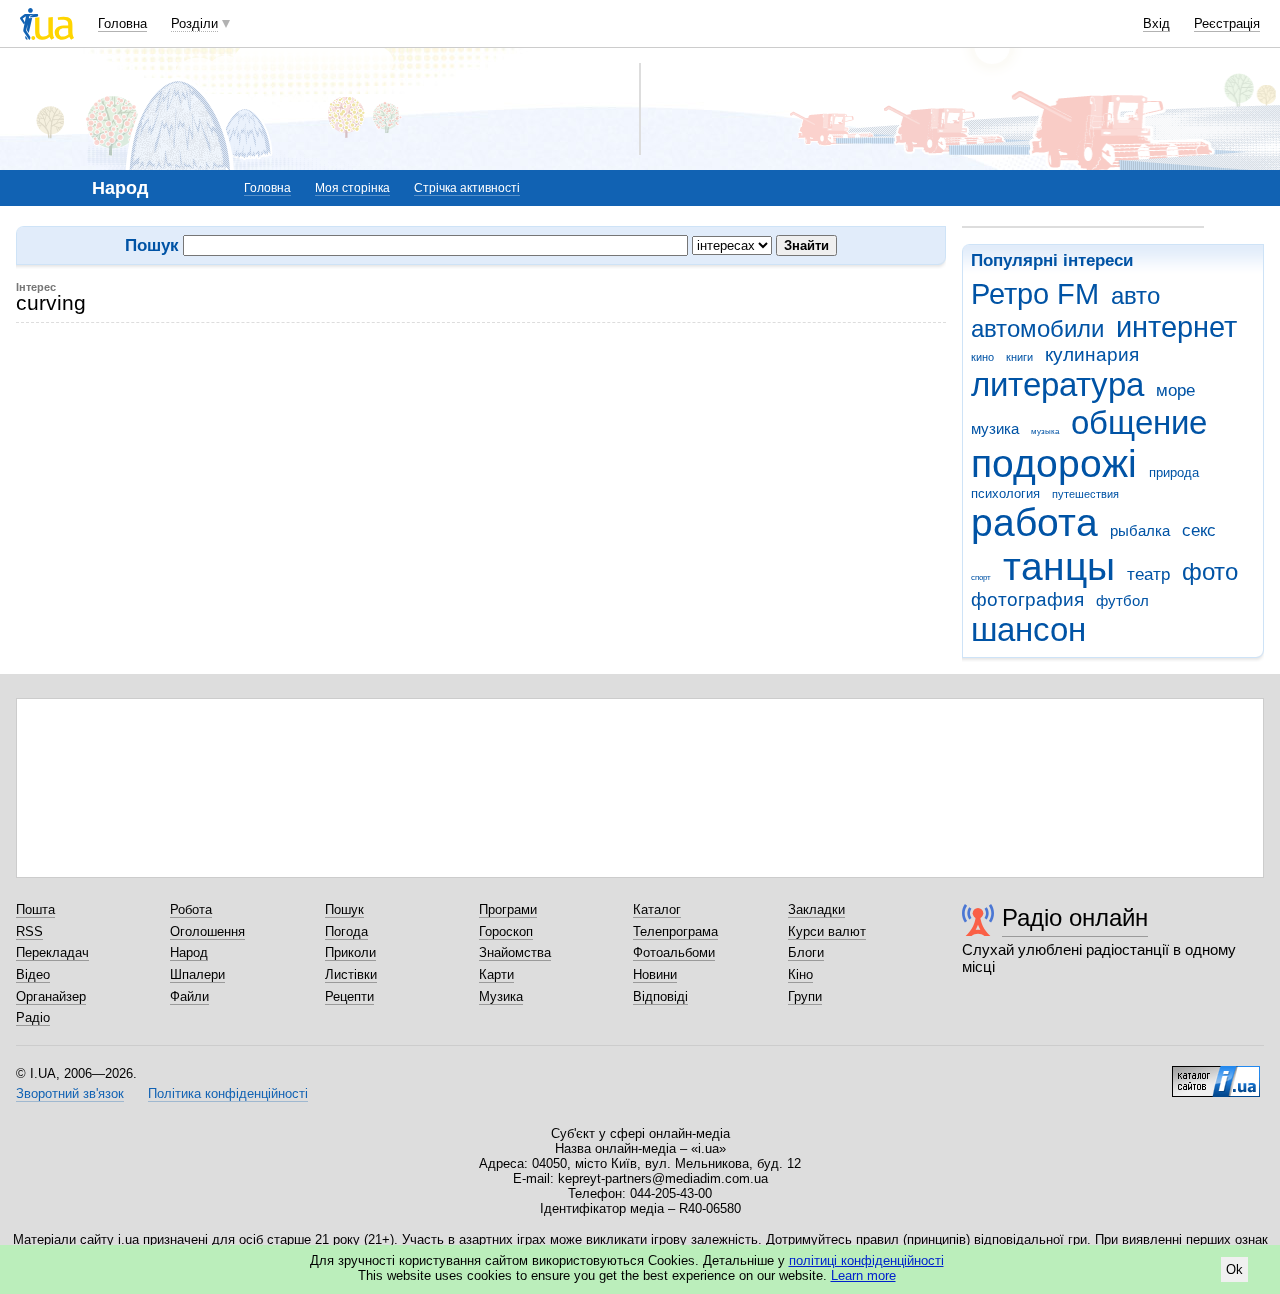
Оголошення (207, 931)
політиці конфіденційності (866, 1260)
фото (1210, 572)
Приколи (350, 952)
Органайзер (51, 996)
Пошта (35, 909)
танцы (1059, 566)
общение (1139, 422)
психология (1005, 493)
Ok (1234, 1269)
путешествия (1085, 494)
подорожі (1054, 463)
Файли (189, 996)
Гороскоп (506, 931)
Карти (496, 974)
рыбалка (1140, 530)
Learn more (863, 1275)
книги (1019, 357)
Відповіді (660, 996)
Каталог (657, 909)
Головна (122, 23)
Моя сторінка (352, 188)
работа (1034, 522)
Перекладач (52, 952)
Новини (655, 974)
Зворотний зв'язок (70, 1093)
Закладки (816, 909)
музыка (1045, 431)
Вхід (1156, 23)
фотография (1027, 599)
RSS (29, 931)
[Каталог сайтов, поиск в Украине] (1216, 1074)
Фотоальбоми (674, 952)
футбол (1122, 600)
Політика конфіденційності (228, 1093)
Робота (191, 909)
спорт (981, 577)
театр (1148, 574)
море (1175, 390)
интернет (1176, 327)
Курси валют (827, 931)
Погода (346, 931)
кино (982, 357)
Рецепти (349, 996)
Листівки (351, 974)
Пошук (344, 909)
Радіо (33, 1017)
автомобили (1037, 329)
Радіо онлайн (1075, 917)
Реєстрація (1227, 23)
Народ (189, 952)
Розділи (194, 23)
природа (1174, 472)
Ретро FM (1035, 294)
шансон (1028, 629)
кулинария (1092, 354)
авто (1135, 296)
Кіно (800, 974)
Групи (805, 996)
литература (1057, 384)
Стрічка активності (467, 188)
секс (1199, 530)
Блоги (806, 952)
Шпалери (197, 974)
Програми (508, 909)
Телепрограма (675, 931)
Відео (33, 974)
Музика (501, 996)
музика (995, 428)
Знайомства (515, 952)
